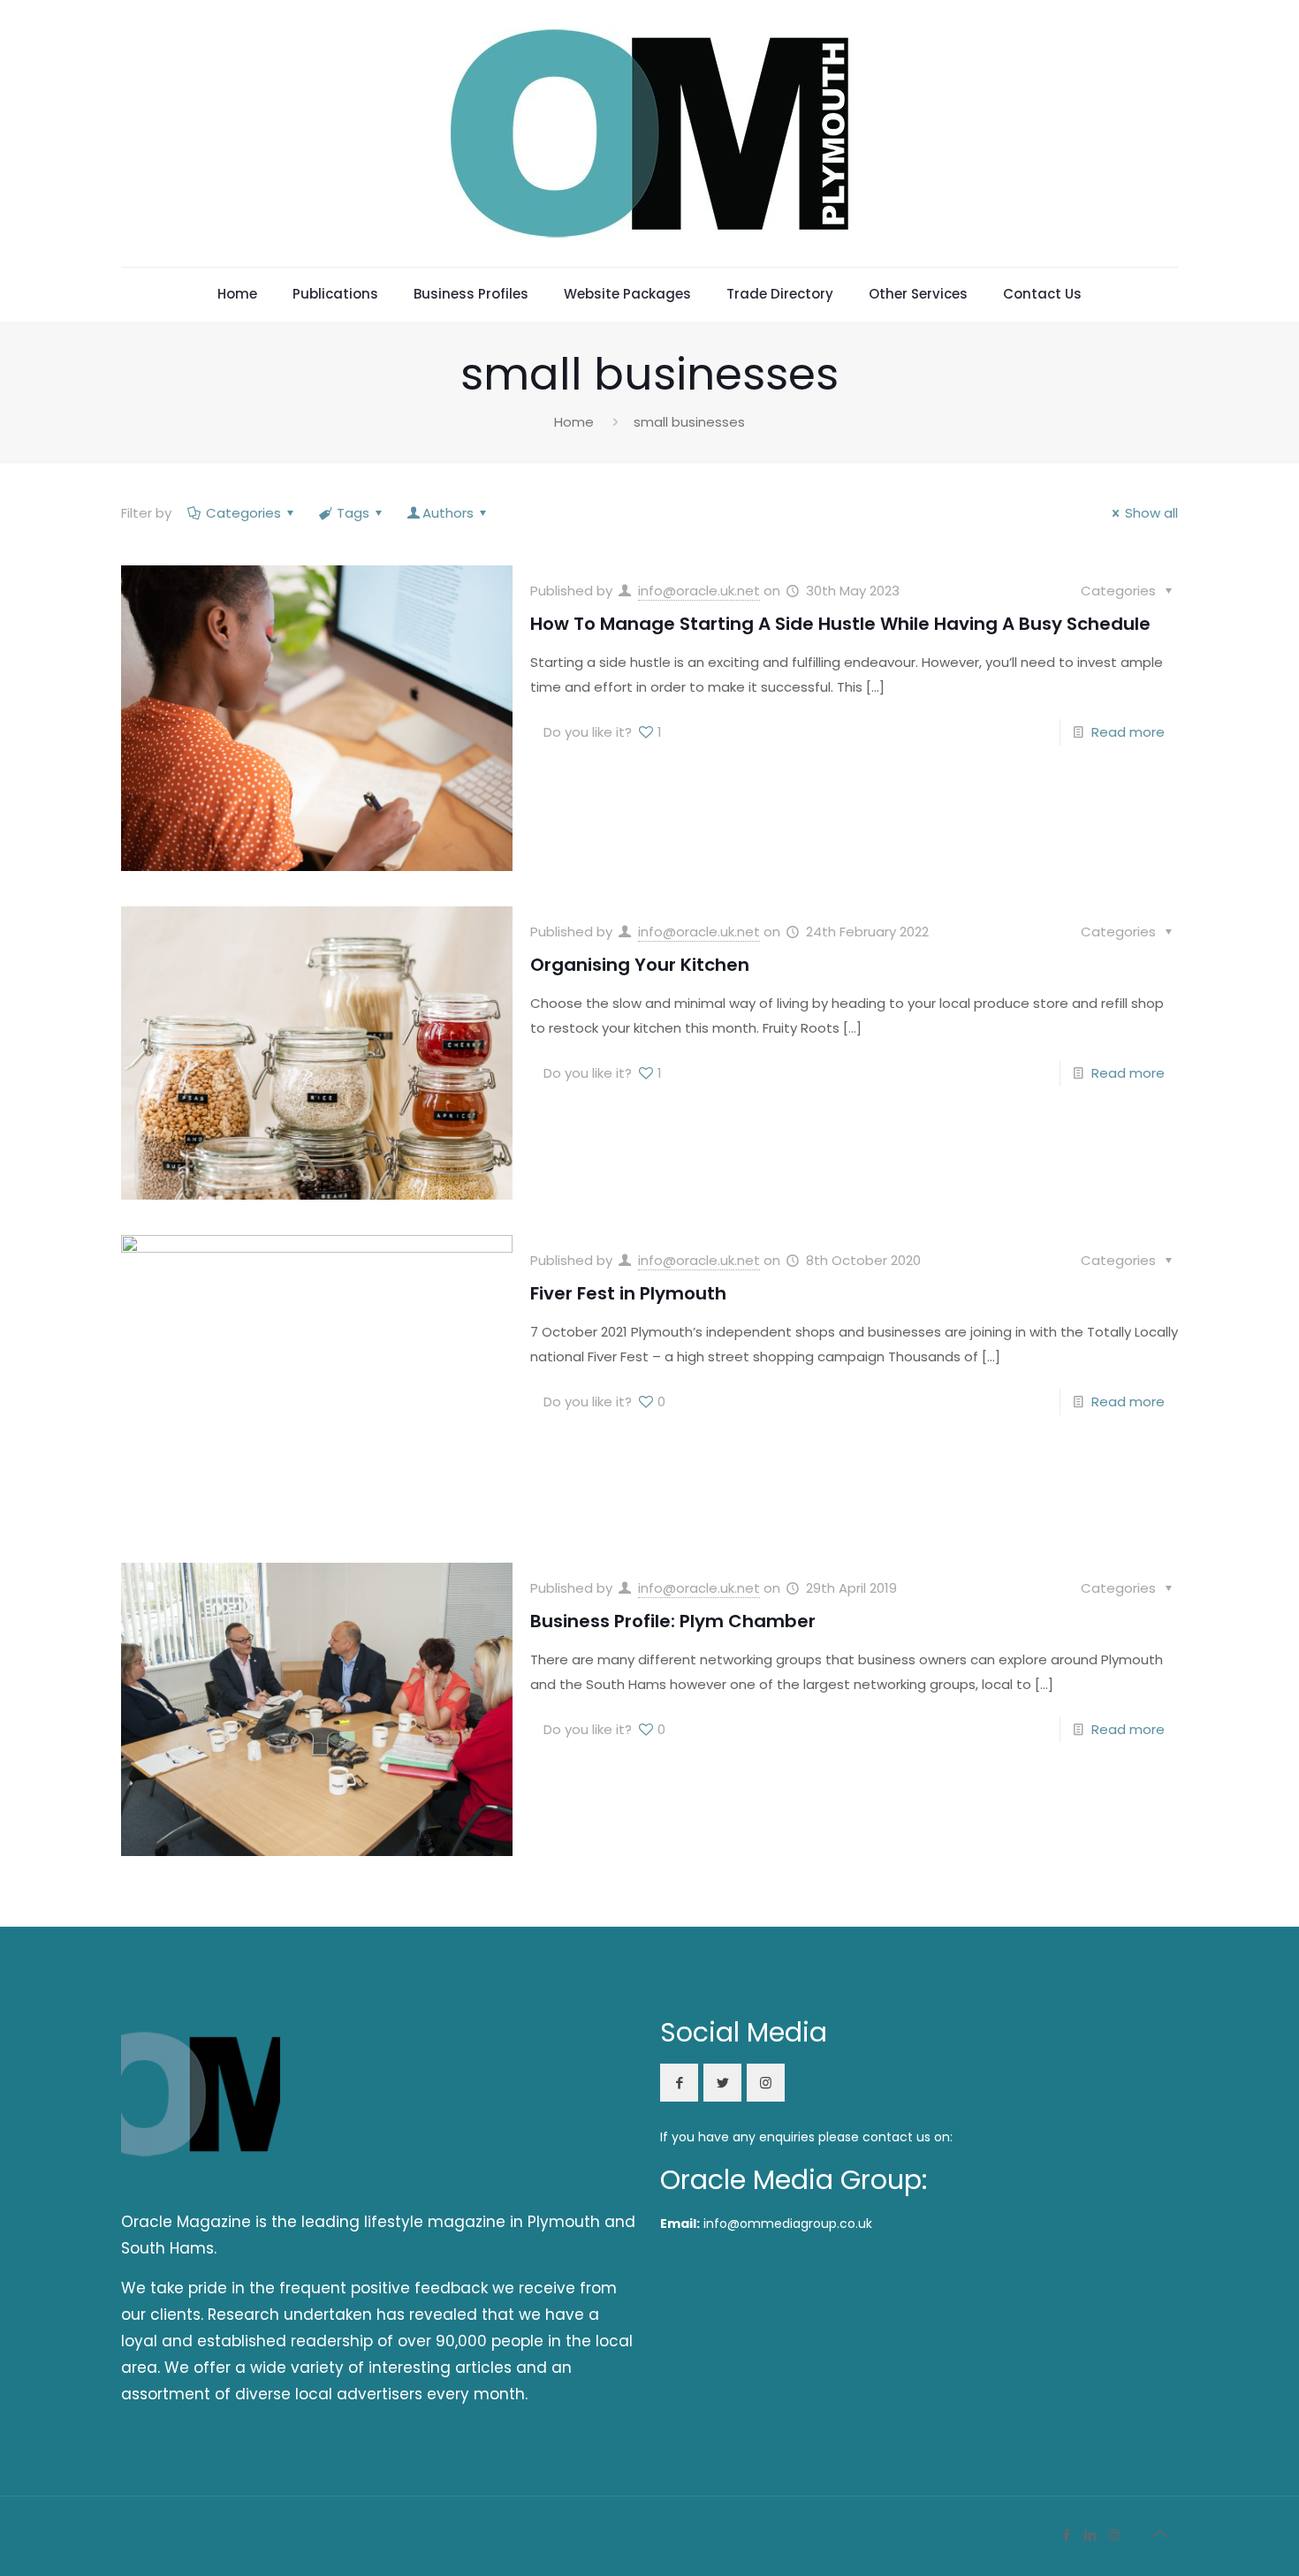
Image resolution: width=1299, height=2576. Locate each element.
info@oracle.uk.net (699, 591)
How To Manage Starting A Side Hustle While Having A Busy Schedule (840, 624)
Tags (353, 513)
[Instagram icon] (1114, 2535)
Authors (448, 513)
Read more (1128, 732)
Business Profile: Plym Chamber (673, 1621)
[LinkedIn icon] (1090, 2535)
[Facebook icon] (1066, 2535)
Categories (243, 513)
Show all (1151, 513)
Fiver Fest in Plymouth (628, 1293)
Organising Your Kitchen (640, 965)
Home (574, 422)
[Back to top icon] (1159, 2534)
